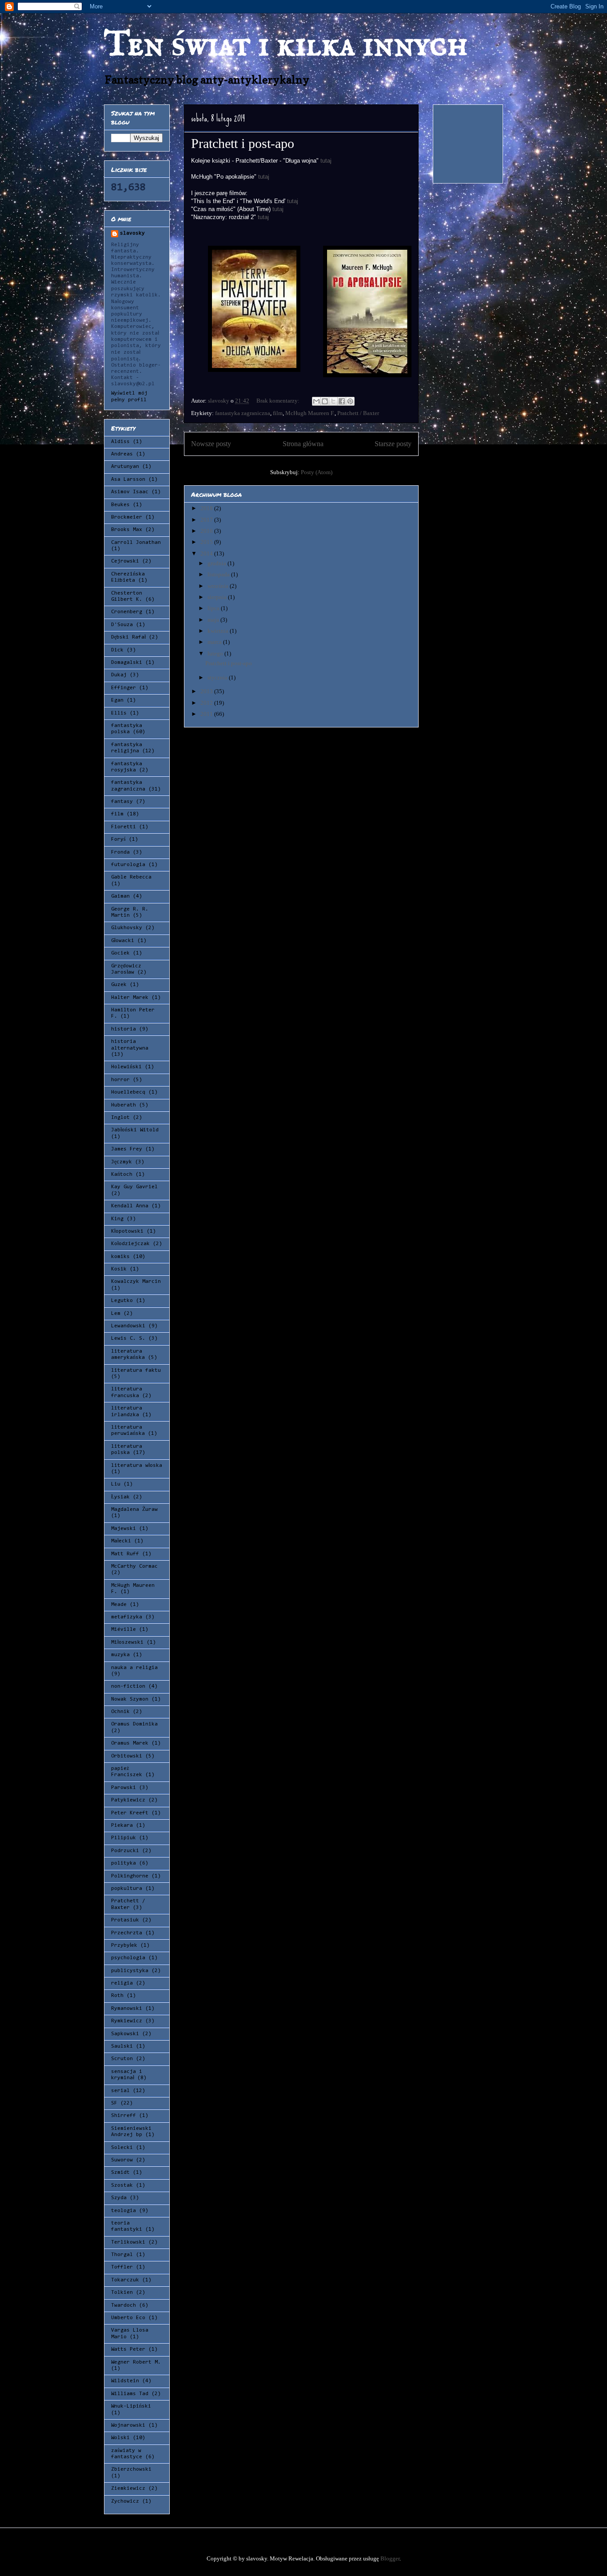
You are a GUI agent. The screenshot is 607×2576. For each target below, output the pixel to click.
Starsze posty (393, 444)
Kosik (119, 1269)
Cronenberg (127, 612)
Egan (117, 700)
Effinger (124, 688)
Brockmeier (127, 517)
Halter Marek (130, 998)
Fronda (120, 852)
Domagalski (127, 663)
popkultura (127, 1889)
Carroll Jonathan (136, 543)
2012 (207, 703)
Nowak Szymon (130, 1699)
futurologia (128, 865)
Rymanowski (127, 2009)
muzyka (120, 1655)
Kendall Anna (130, 1206)
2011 (207, 714)
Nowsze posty (211, 444)
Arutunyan (125, 467)
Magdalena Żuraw (134, 1510)
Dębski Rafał (128, 637)
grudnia (218, 563)
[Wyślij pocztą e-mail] (316, 401)
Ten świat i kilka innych (286, 46)
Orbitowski (127, 1756)
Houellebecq (128, 1092)
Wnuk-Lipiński (131, 2406)
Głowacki (123, 941)
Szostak (122, 2185)
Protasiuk (125, 1920)
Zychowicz (125, 2501)
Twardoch (124, 2305)
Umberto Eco (128, 2318)
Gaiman (120, 896)
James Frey (127, 1149)
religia (122, 1983)
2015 (207, 542)
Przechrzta (127, 1933)
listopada (219, 574)
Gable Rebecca (131, 877)
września (219, 586)
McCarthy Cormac (134, 1566)
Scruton (122, 2059)
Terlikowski (128, 2242)
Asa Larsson (128, 479)
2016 (207, 531)
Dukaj (119, 675)
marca (215, 642)
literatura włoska (137, 1466)
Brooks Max (127, 530)
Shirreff (124, 2116)
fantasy (122, 802)
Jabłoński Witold (135, 1130)
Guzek (119, 985)
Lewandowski (128, 1326)
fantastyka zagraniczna (243, 413)
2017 (207, 520)
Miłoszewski (127, 1642)
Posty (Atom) (317, 472)
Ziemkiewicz (128, 2488)
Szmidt (120, 2173)
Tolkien (122, 2292)
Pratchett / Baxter (358, 413)
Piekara (122, 1825)
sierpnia (218, 597)
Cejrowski (125, 561)
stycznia (218, 677)
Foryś (118, 839)
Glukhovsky (127, 928)
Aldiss (120, 442)
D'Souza (122, 625)
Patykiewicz (128, 1800)
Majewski (124, 1529)
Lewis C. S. (128, 1338)
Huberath (124, 1105)
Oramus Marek (130, 1743)
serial (120, 2091)
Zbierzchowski (131, 2469)
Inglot (120, 1118)
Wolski (120, 2438)
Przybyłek (124, 1945)
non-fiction (128, 1686)
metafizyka (127, 1617)
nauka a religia (134, 1668)
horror (120, 1080)
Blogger (390, 2558)
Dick (117, 650)
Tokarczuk (125, 2280)
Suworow (122, 2160)
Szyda (119, 2198)
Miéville (124, 1629)
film (278, 413)
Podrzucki (125, 1851)
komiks (120, 1257)
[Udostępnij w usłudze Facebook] (342, 401)
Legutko (122, 1301)
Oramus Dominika (134, 1724)
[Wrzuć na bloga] (325, 401)
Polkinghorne (130, 1876)
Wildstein (125, 2381)
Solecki (122, 2148)
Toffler (122, 2267)
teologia (124, 2211)
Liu (116, 1484)
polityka (124, 1863)
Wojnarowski (128, 2425)
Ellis (119, 713)
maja (214, 620)
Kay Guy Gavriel (134, 1187)
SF (114, 2103)
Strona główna (303, 444)
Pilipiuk (124, 1838)
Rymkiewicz (127, 2021)
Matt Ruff (125, 1554)
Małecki (121, 1541)
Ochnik (120, 1712)
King (117, 1219)
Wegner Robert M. (136, 2362)
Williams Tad (130, 2394)
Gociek (120, 953)
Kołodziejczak (130, 1244)
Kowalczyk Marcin (136, 1282)
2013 (207, 691)
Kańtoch (122, 1174)
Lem (116, 1314)
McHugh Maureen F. (310, 413)
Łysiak (120, 1497)
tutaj (326, 161)
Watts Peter (128, 2349)
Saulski (122, 2046)
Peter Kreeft (130, 1813)
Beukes (120, 505)
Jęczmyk (122, 1162)
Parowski (124, 1788)
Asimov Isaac (130, 492)
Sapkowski (125, 2034)
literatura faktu (136, 1370)
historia (124, 1029)
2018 (207, 508)
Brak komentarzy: (279, 401)
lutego (216, 653)
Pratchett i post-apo (243, 143)
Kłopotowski (127, 1231)
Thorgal (122, 2255)
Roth (117, 1996)
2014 (207, 553)
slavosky (132, 233)
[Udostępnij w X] (333, 401)
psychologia (128, 1958)
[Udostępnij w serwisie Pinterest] (350, 401)
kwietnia (219, 631)
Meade (119, 1605)
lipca (214, 608)
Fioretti (124, 827)
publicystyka (130, 1971)
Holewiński (126, 1067)
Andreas (122, 454)
